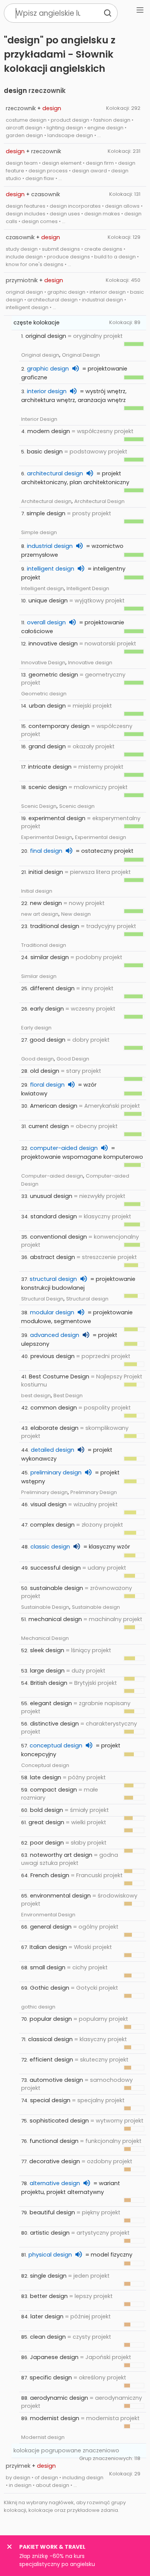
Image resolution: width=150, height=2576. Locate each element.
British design (49, 1683)
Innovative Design (43, 663)
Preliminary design (44, 1492)
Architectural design (46, 501)
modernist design (55, 2418)
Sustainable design (96, 1607)
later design (47, 2316)
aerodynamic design (59, 2398)
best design (36, 1396)
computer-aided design (64, 1148)
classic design (50, 1547)
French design (50, 1875)
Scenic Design (39, 806)
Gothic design (50, 1988)
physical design (50, 2255)
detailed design (52, 1450)
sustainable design (57, 1588)
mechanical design (55, 1619)
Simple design (39, 532)
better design (49, 2296)
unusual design (51, 1196)
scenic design (48, 787)
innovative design (53, 644)
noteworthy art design (61, 1855)
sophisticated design (59, 2121)
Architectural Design (99, 501)
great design (46, 1822)
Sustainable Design (45, 1607)
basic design (45, 452)
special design (50, 2100)
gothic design (38, 2007)
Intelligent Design (88, 588)
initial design (46, 872)
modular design (52, 1312)
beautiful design (52, 2212)
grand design (47, 746)
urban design (47, 706)
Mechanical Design (45, 1638)
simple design (46, 513)
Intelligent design (42, 588)
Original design (40, 355)
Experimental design (101, 837)
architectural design (55, 473)
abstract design (52, 1257)
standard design (54, 1216)
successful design (56, 1568)
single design (48, 2276)
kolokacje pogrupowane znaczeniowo (66, 2450)
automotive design (56, 2080)
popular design (51, 2019)
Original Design (81, 355)
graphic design (48, 369)
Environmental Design (48, 1915)
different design (52, 988)
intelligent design (51, 569)
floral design (47, 1085)
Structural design (87, 1299)
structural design (53, 1279)
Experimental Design (47, 837)
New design (76, 914)
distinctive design (54, 1724)
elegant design (51, 1703)
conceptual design (56, 1745)
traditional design (55, 926)
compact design (53, 1790)
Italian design (48, 1947)
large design (47, 1671)
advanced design (55, 1335)
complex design (52, 1525)
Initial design (37, 891)
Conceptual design (45, 1765)
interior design (47, 391)
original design (46, 336)
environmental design (60, 1896)
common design (54, 1408)
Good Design (73, 1059)
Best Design (68, 1396)
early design (47, 1009)
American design (54, 1106)
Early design (36, 1028)
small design (48, 1967)
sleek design (47, 1650)
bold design (47, 1810)
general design (51, 1927)
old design (45, 1071)
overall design (46, 622)
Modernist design (43, 2437)
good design (47, 1040)
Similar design (39, 976)
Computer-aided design (52, 1176)
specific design (51, 2377)
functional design (54, 2141)
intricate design (50, 767)
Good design (37, 1059)
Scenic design (77, 806)
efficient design (51, 2060)
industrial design (50, 546)
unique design (48, 601)
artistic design (50, 2233)
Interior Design (39, 419)
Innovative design (90, 663)
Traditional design (44, 945)
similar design (50, 957)
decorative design (55, 2161)
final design (46, 851)
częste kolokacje (37, 323)
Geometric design (44, 694)
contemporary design (59, 726)
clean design (48, 2337)
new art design (40, 914)
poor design (47, 1843)
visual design (48, 1504)
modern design (49, 431)
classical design (50, 2039)
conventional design (58, 1237)
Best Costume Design (59, 1377)
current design (49, 1126)
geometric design (53, 675)
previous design (52, 1356)
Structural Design (42, 1299)
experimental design (57, 818)
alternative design (55, 2183)
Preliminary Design (94, 1492)
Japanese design (54, 2357)
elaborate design (54, 1428)
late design (46, 1777)
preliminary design (56, 1472)
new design (46, 903)
